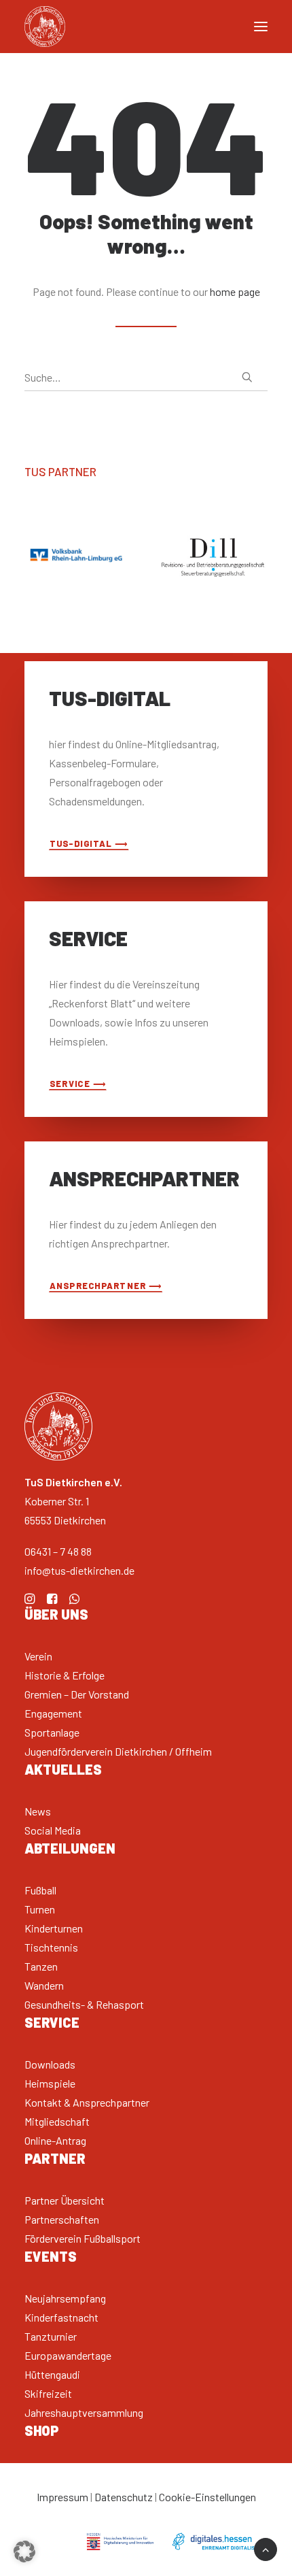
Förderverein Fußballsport (83, 2238)
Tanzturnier (51, 2336)
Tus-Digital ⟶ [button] (89, 843)
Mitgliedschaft (57, 2121)
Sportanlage (52, 1732)
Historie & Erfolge (65, 1675)
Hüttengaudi (52, 2374)
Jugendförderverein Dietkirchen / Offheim (118, 1751)
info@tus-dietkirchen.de (79, 1570)
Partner (55, 2158)
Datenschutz (124, 2497)
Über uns (56, 1614)
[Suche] (146, 378)
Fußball (40, 1890)
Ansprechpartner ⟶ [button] (106, 1285)
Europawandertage (68, 2355)
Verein (38, 1656)
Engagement (53, 1713)
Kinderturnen (54, 1928)
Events (51, 2256)
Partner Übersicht (65, 2200)
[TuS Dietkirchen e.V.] (45, 27)
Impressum (62, 2497)
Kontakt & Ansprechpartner (87, 2102)
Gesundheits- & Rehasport (84, 2004)
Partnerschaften (62, 2219)
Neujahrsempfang (65, 2298)
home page (235, 291)
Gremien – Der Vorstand (77, 1694)
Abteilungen (70, 1848)
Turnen (40, 1909)
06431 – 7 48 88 (58, 1551)
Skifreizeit (48, 2393)
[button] (247, 377)
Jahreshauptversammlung (84, 2412)
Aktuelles (63, 1769)
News (38, 1811)
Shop (42, 2430)
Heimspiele (50, 2083)
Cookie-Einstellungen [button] (207, 2497)
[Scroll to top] (266, 2548)
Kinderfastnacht (61, 2317)
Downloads (50, 2064)
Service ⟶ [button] (78, 1083)
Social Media (53, 1830)
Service (52, 2022)
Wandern (44, 1985)
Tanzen (41, 1966)
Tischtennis (51, 1947)
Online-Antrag (55, 2140)
